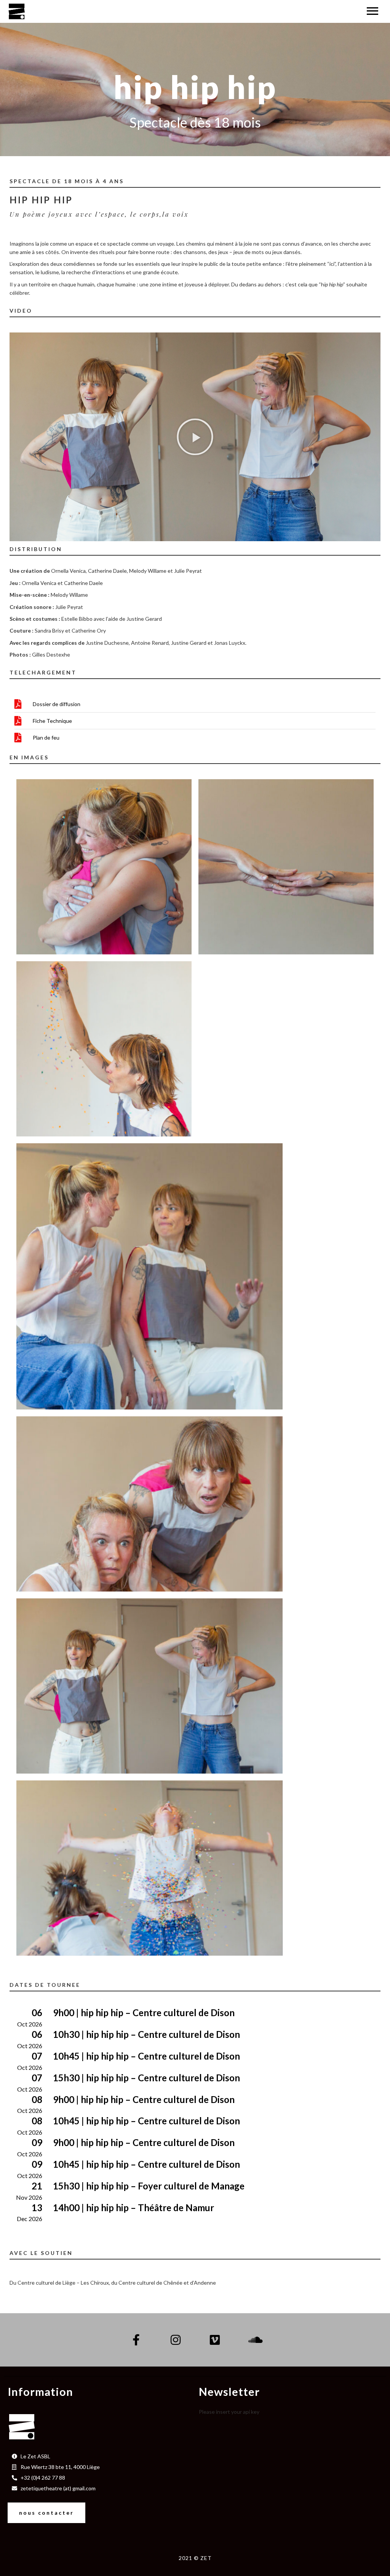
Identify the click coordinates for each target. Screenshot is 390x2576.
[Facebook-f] (136, 2340)
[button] (195, 437)
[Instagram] (176, 2340)
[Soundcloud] (254, 2340)
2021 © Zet (195, 2558)
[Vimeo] (215, 2340)
